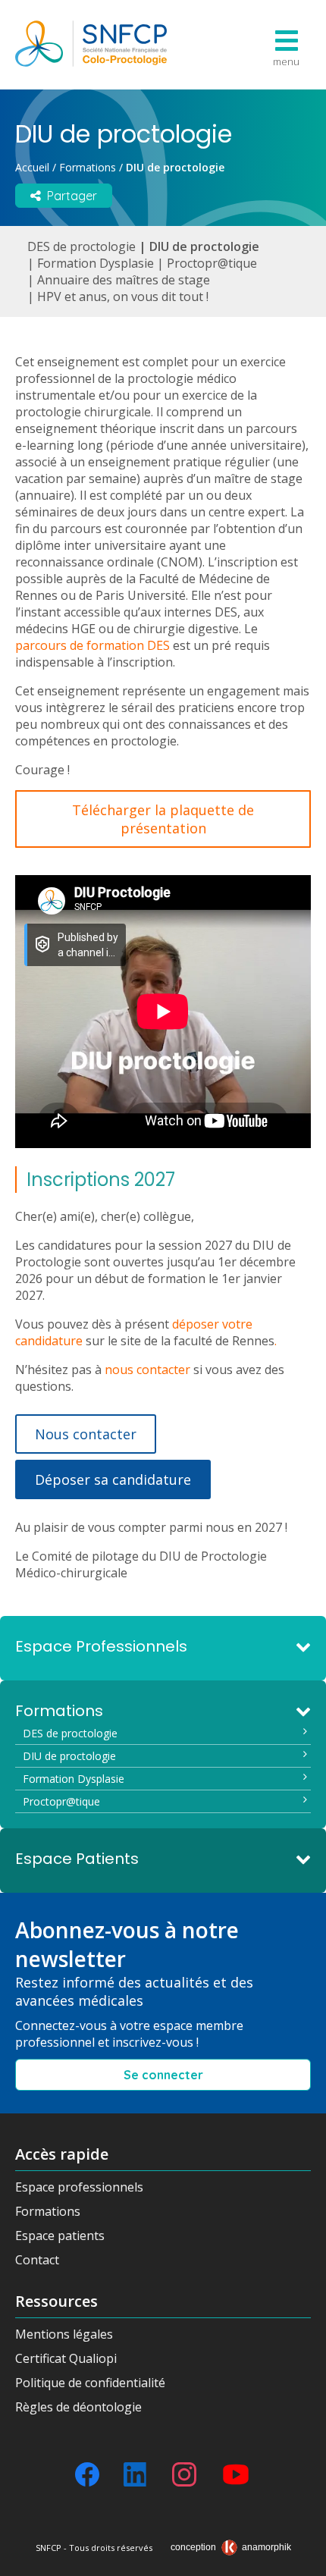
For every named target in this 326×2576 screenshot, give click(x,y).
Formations (88, 167)
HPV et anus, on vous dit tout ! (123, 297)
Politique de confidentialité (90, 2383)
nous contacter (147, 1370)
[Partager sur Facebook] (87, 2474)
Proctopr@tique (212, 263)
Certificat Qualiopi (66, 2358)
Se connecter (163, 2075)
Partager (69, 196)
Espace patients (60, 2236)
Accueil (32, 167)
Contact (37, 2260)
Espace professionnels (79, 2187)
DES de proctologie (81, 246)
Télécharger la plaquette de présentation (163, 819)
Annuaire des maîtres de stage (124, 280)
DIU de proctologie (204, 246)
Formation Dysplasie (96, 263)
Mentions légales (64, 2334)
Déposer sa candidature (113, 1479)
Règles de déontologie (78, 2407)
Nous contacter (86, 1434)
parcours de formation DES (92, 645)
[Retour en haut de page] (299, 2559)
